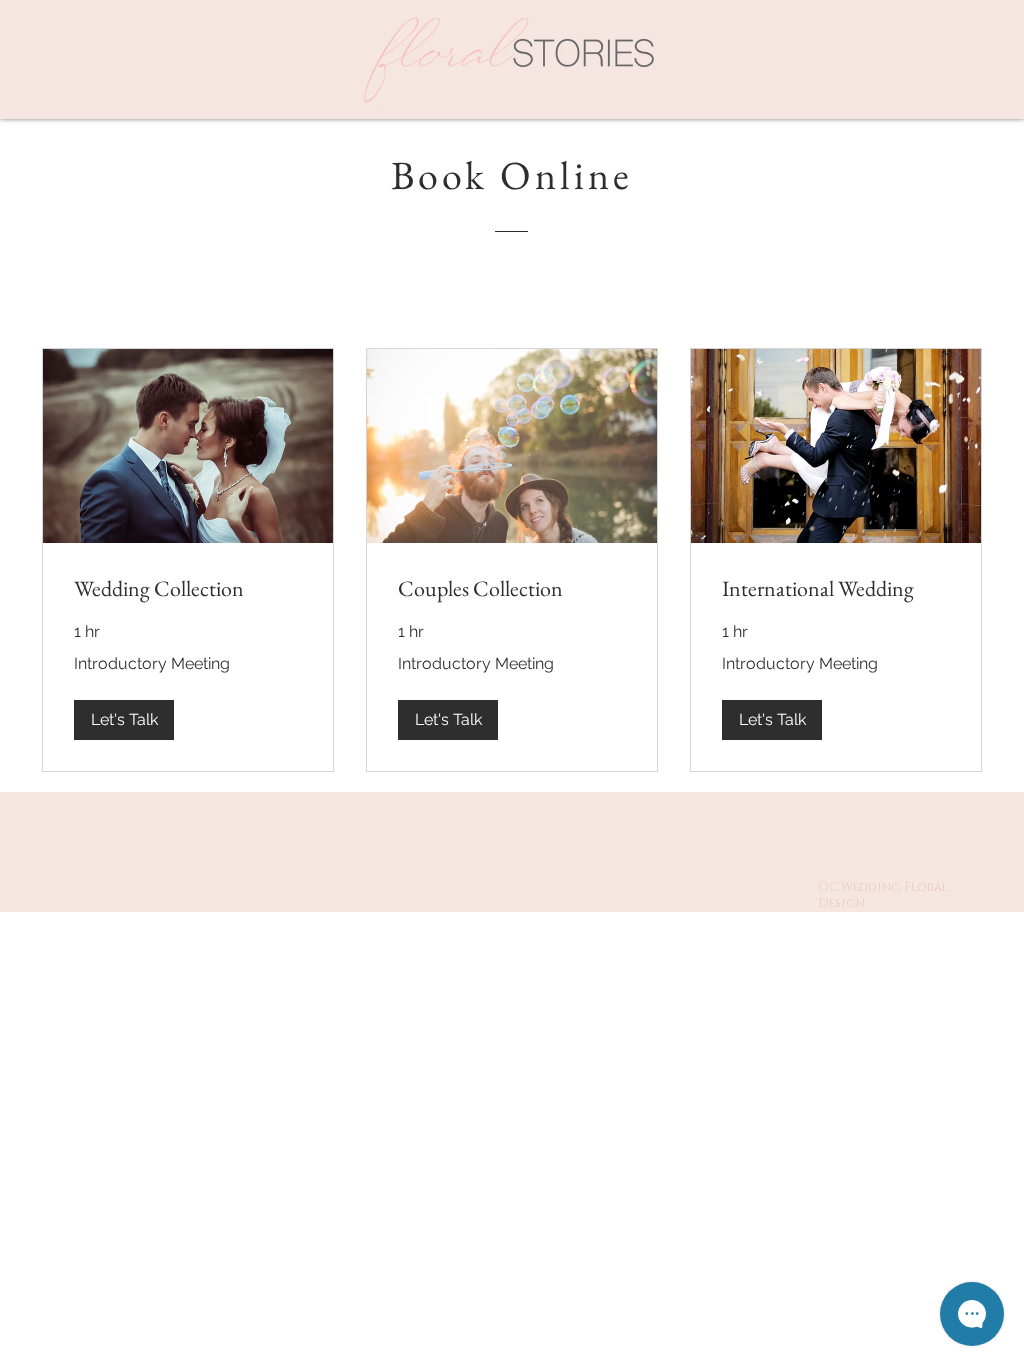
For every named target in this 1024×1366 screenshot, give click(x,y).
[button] (124, 720)
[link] (188, 588)
